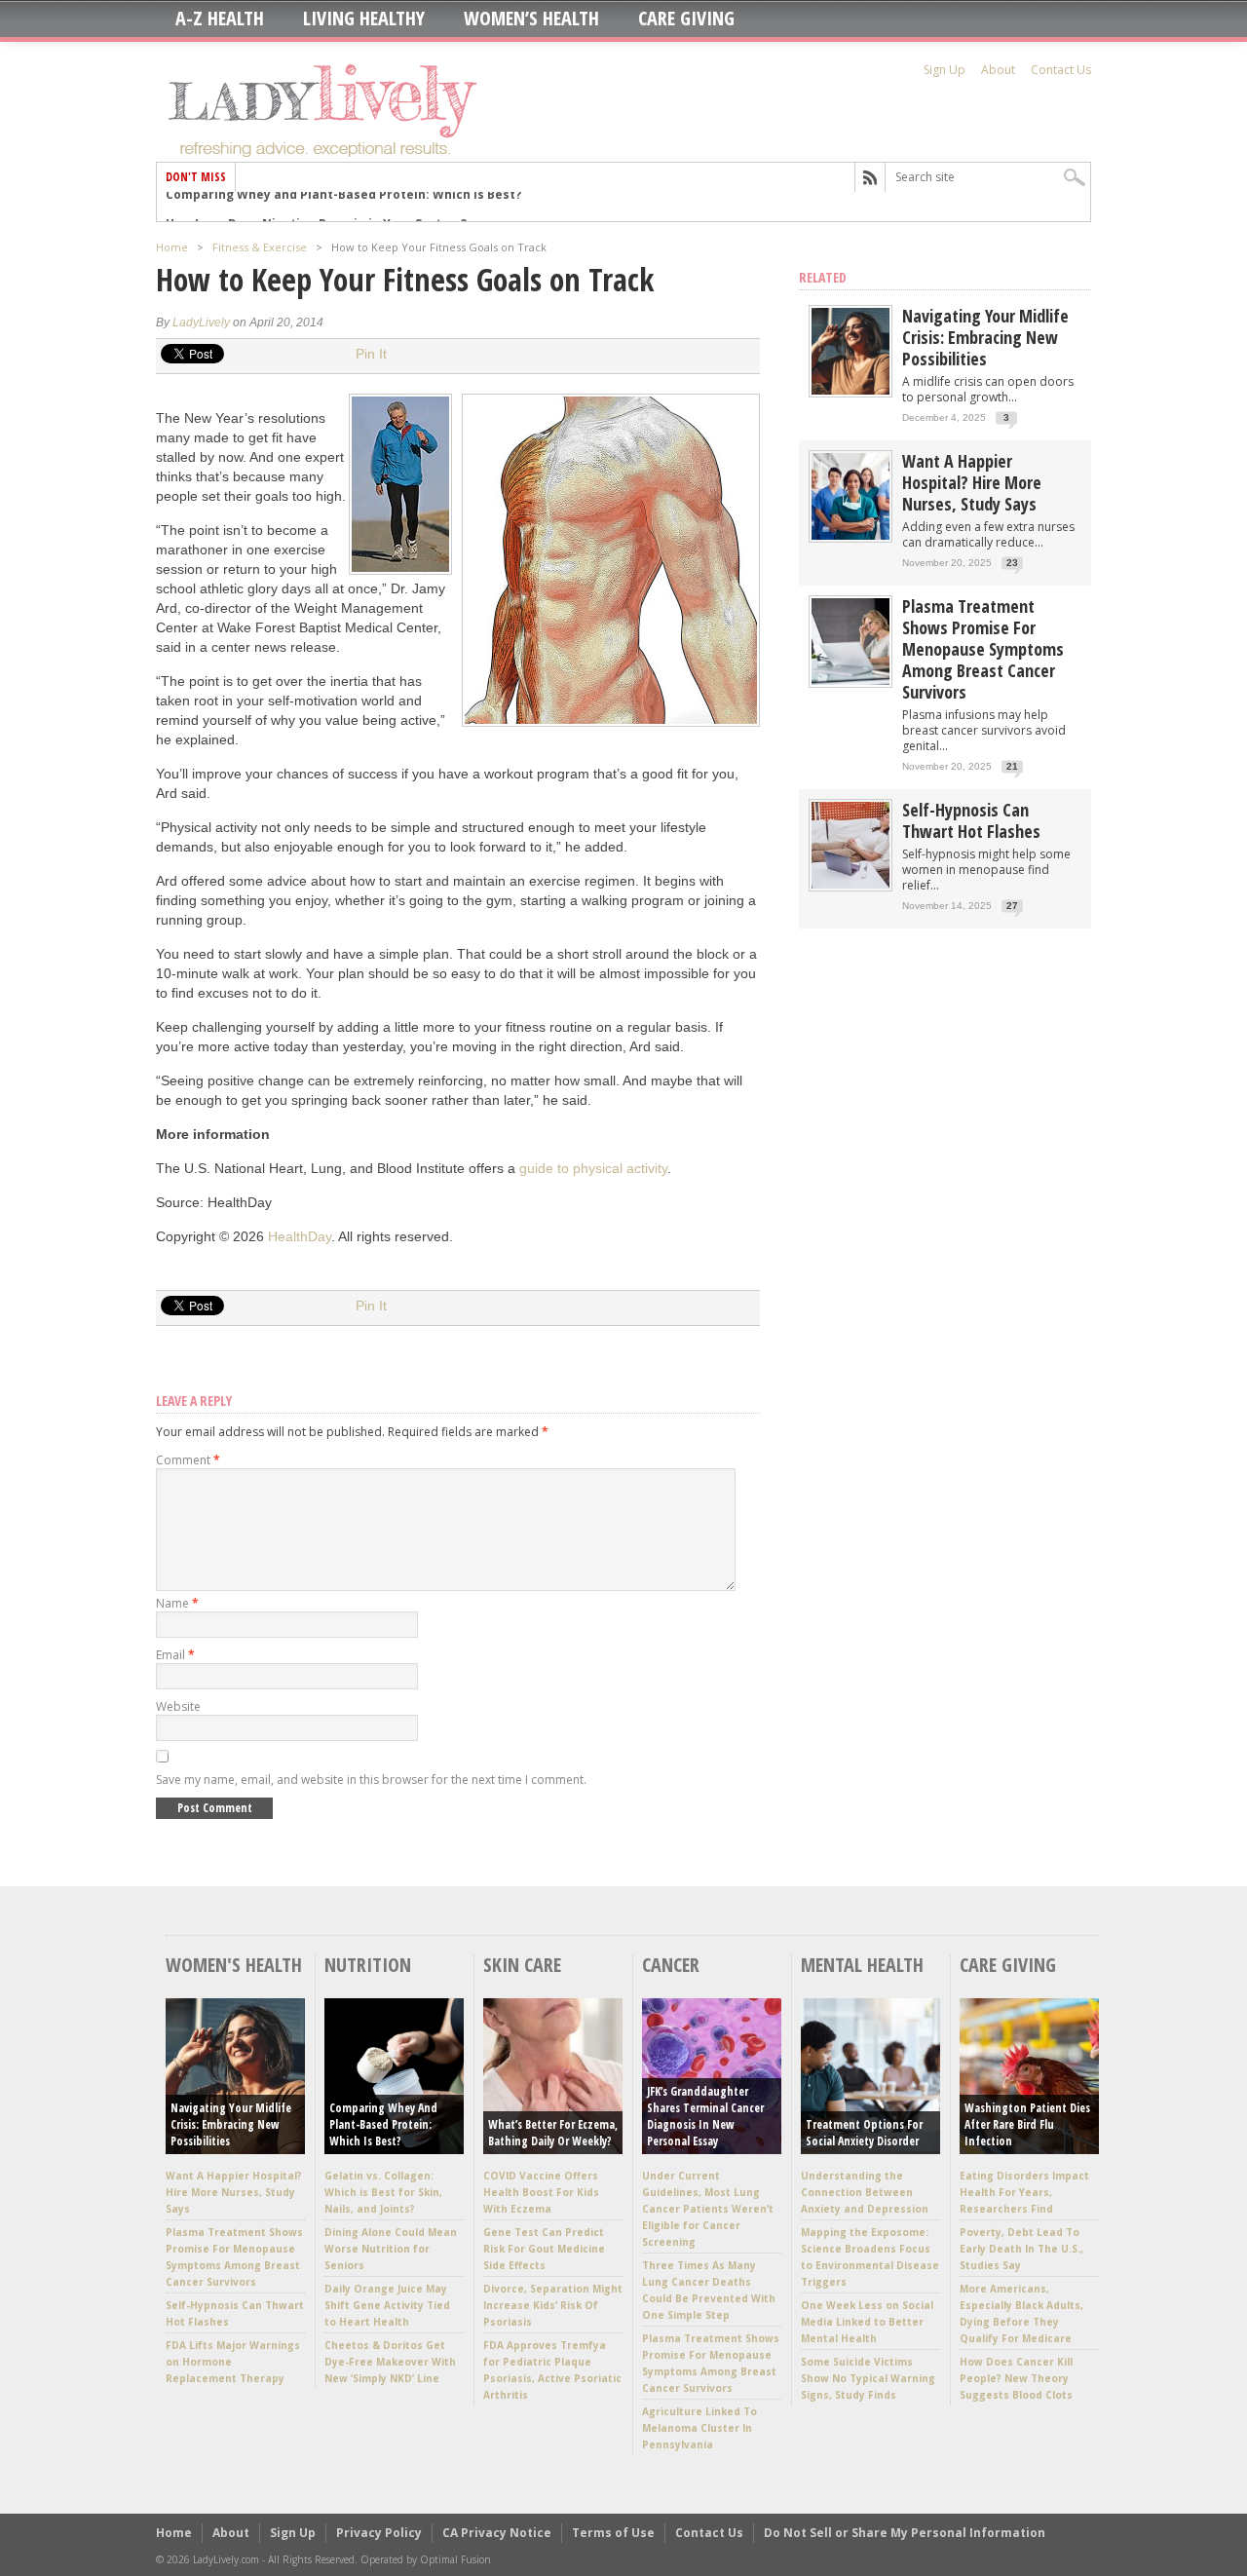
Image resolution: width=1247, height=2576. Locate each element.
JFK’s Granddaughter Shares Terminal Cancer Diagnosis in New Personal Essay (705, 2116)
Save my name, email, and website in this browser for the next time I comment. (371, 1780)
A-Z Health (220, 19)
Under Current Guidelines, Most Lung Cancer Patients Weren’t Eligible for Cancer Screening (708, 2209)
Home (172, 247)
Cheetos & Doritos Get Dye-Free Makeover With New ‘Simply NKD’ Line (390, 2362)
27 (1012, 906)
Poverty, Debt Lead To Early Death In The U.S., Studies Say (1021, 2249)
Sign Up (945, 70)
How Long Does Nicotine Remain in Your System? (316, 206)
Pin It (371, 354)
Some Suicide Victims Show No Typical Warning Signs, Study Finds (868, 2378)
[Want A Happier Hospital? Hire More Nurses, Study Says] (850, 535)
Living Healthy (364, 19)
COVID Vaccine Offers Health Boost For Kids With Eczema (541, 2192)
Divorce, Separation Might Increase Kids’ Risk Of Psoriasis (553, 2305)
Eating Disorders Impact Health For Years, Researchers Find (1024, 2192)
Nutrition (368, 1965)
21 (1012, 766)
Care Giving (686, 19)
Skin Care (522, 1965)
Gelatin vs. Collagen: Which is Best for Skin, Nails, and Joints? (383, 2192)
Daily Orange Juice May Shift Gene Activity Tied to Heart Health (387, 2305)
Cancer (671, 1965)
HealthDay (300, 1236)
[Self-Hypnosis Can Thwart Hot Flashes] (850, 884)
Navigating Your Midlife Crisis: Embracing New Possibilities (985, 337)
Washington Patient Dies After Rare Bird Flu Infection (1027, 2124)
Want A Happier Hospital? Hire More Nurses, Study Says (972, 482)
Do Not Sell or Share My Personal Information (905, 2533)
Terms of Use (613, 2533)
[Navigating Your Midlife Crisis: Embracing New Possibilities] (850, 390)
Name (177, 1603)
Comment (188, 1460)
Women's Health (234, 1965)
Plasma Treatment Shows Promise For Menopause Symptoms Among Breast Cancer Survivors (983, 649)
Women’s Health (531, 19)
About (998, 70)
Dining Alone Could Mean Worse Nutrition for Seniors (391, 2249)
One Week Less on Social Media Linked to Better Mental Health (867, 2322)
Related (823, 277)
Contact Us (1061, 70)
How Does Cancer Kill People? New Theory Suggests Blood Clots (1016, 2378)
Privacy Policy (379, 2533)
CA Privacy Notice (497, 2533)
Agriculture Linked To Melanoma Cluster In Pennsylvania (699, 2428)
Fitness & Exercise (260, 247)
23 (1012, 563)
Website (178, 1706)
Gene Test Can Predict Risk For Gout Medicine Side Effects (544, 2249)
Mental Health (862, 1965)
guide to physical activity (593, 1168)
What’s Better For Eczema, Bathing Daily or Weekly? (553, 2133)
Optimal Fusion (455, 2559)
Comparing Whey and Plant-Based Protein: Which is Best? (383, 2124)
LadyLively (201, 322)
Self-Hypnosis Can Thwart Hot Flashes (971, 820)
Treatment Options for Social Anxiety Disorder (864, 2133)
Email (175, 1655)
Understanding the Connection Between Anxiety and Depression (865, 2192)
